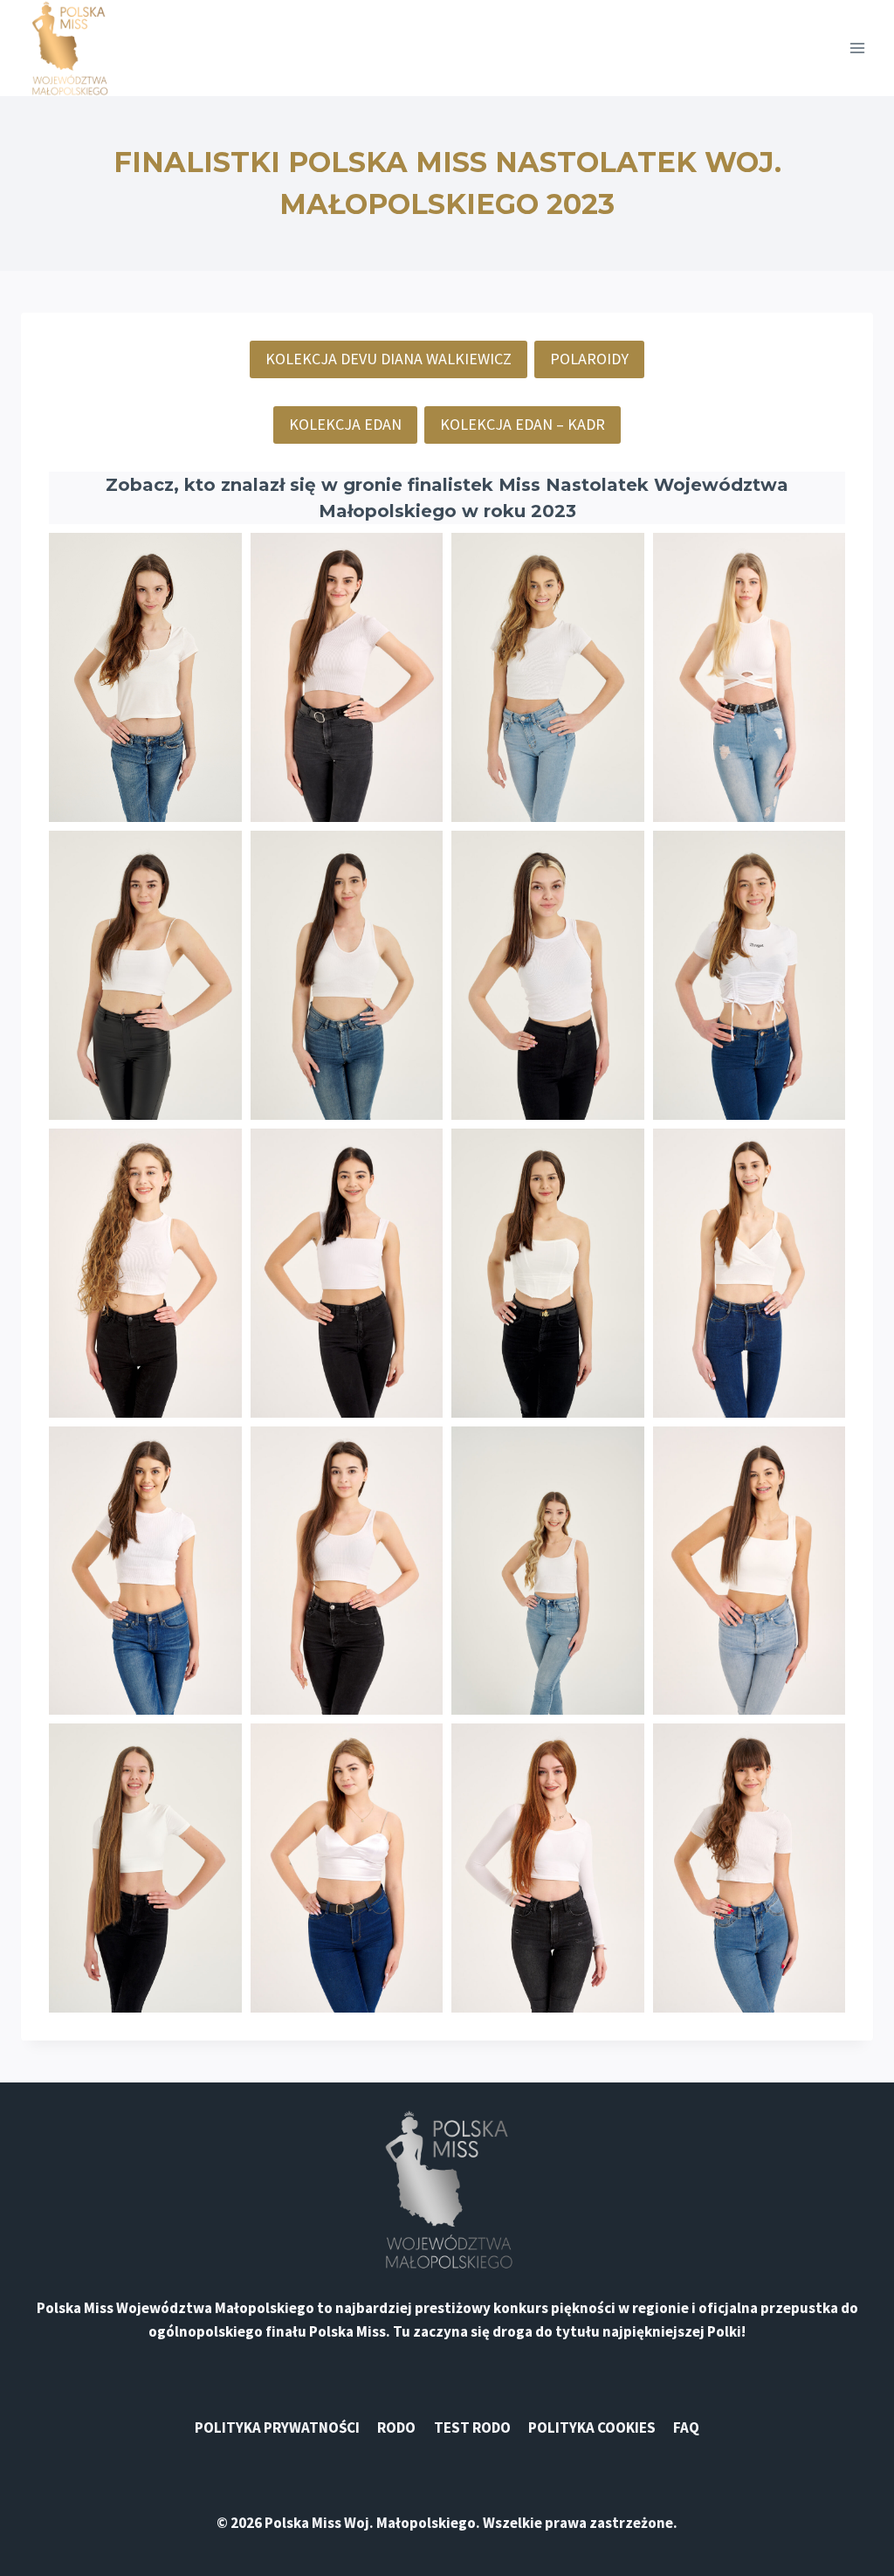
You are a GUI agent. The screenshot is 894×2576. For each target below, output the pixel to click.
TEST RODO (472, 2428)
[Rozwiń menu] (857, 48)
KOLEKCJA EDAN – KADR (523, 424)
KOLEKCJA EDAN (345, 424)
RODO (396, 2428)
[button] (145, 677)
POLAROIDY (589, 359)
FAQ (686, 2428)
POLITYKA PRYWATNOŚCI (277, 2428)
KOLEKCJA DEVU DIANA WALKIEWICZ (389, 359)
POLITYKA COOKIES (592, 2428)
